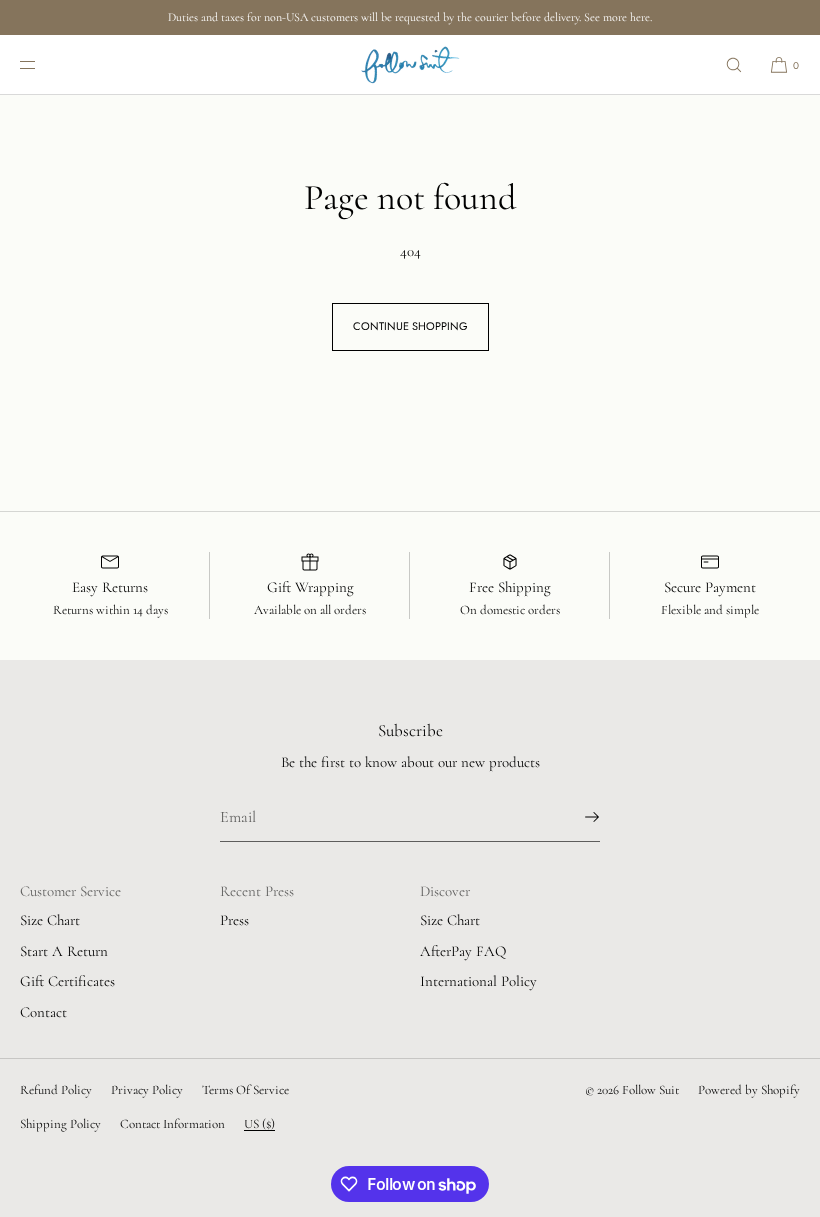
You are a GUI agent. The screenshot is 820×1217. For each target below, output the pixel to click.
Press (234, 920)
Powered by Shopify (749, 1090)
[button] (734, 64)
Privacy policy (147, 1090)
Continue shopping (410, 326)
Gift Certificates (67, 981)
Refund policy (56, 1090)
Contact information (172, 1124)
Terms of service (245, 1090)
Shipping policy (60, 1124)
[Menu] (44, 64)
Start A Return (64, 951)
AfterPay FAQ (463, 951)
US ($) (259, 1124)
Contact (43, 1012)
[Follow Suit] (410, 65)
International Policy (478, 981)
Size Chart (50, 920)
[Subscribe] (575, 817)
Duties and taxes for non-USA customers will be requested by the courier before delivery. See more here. (410, 17)
